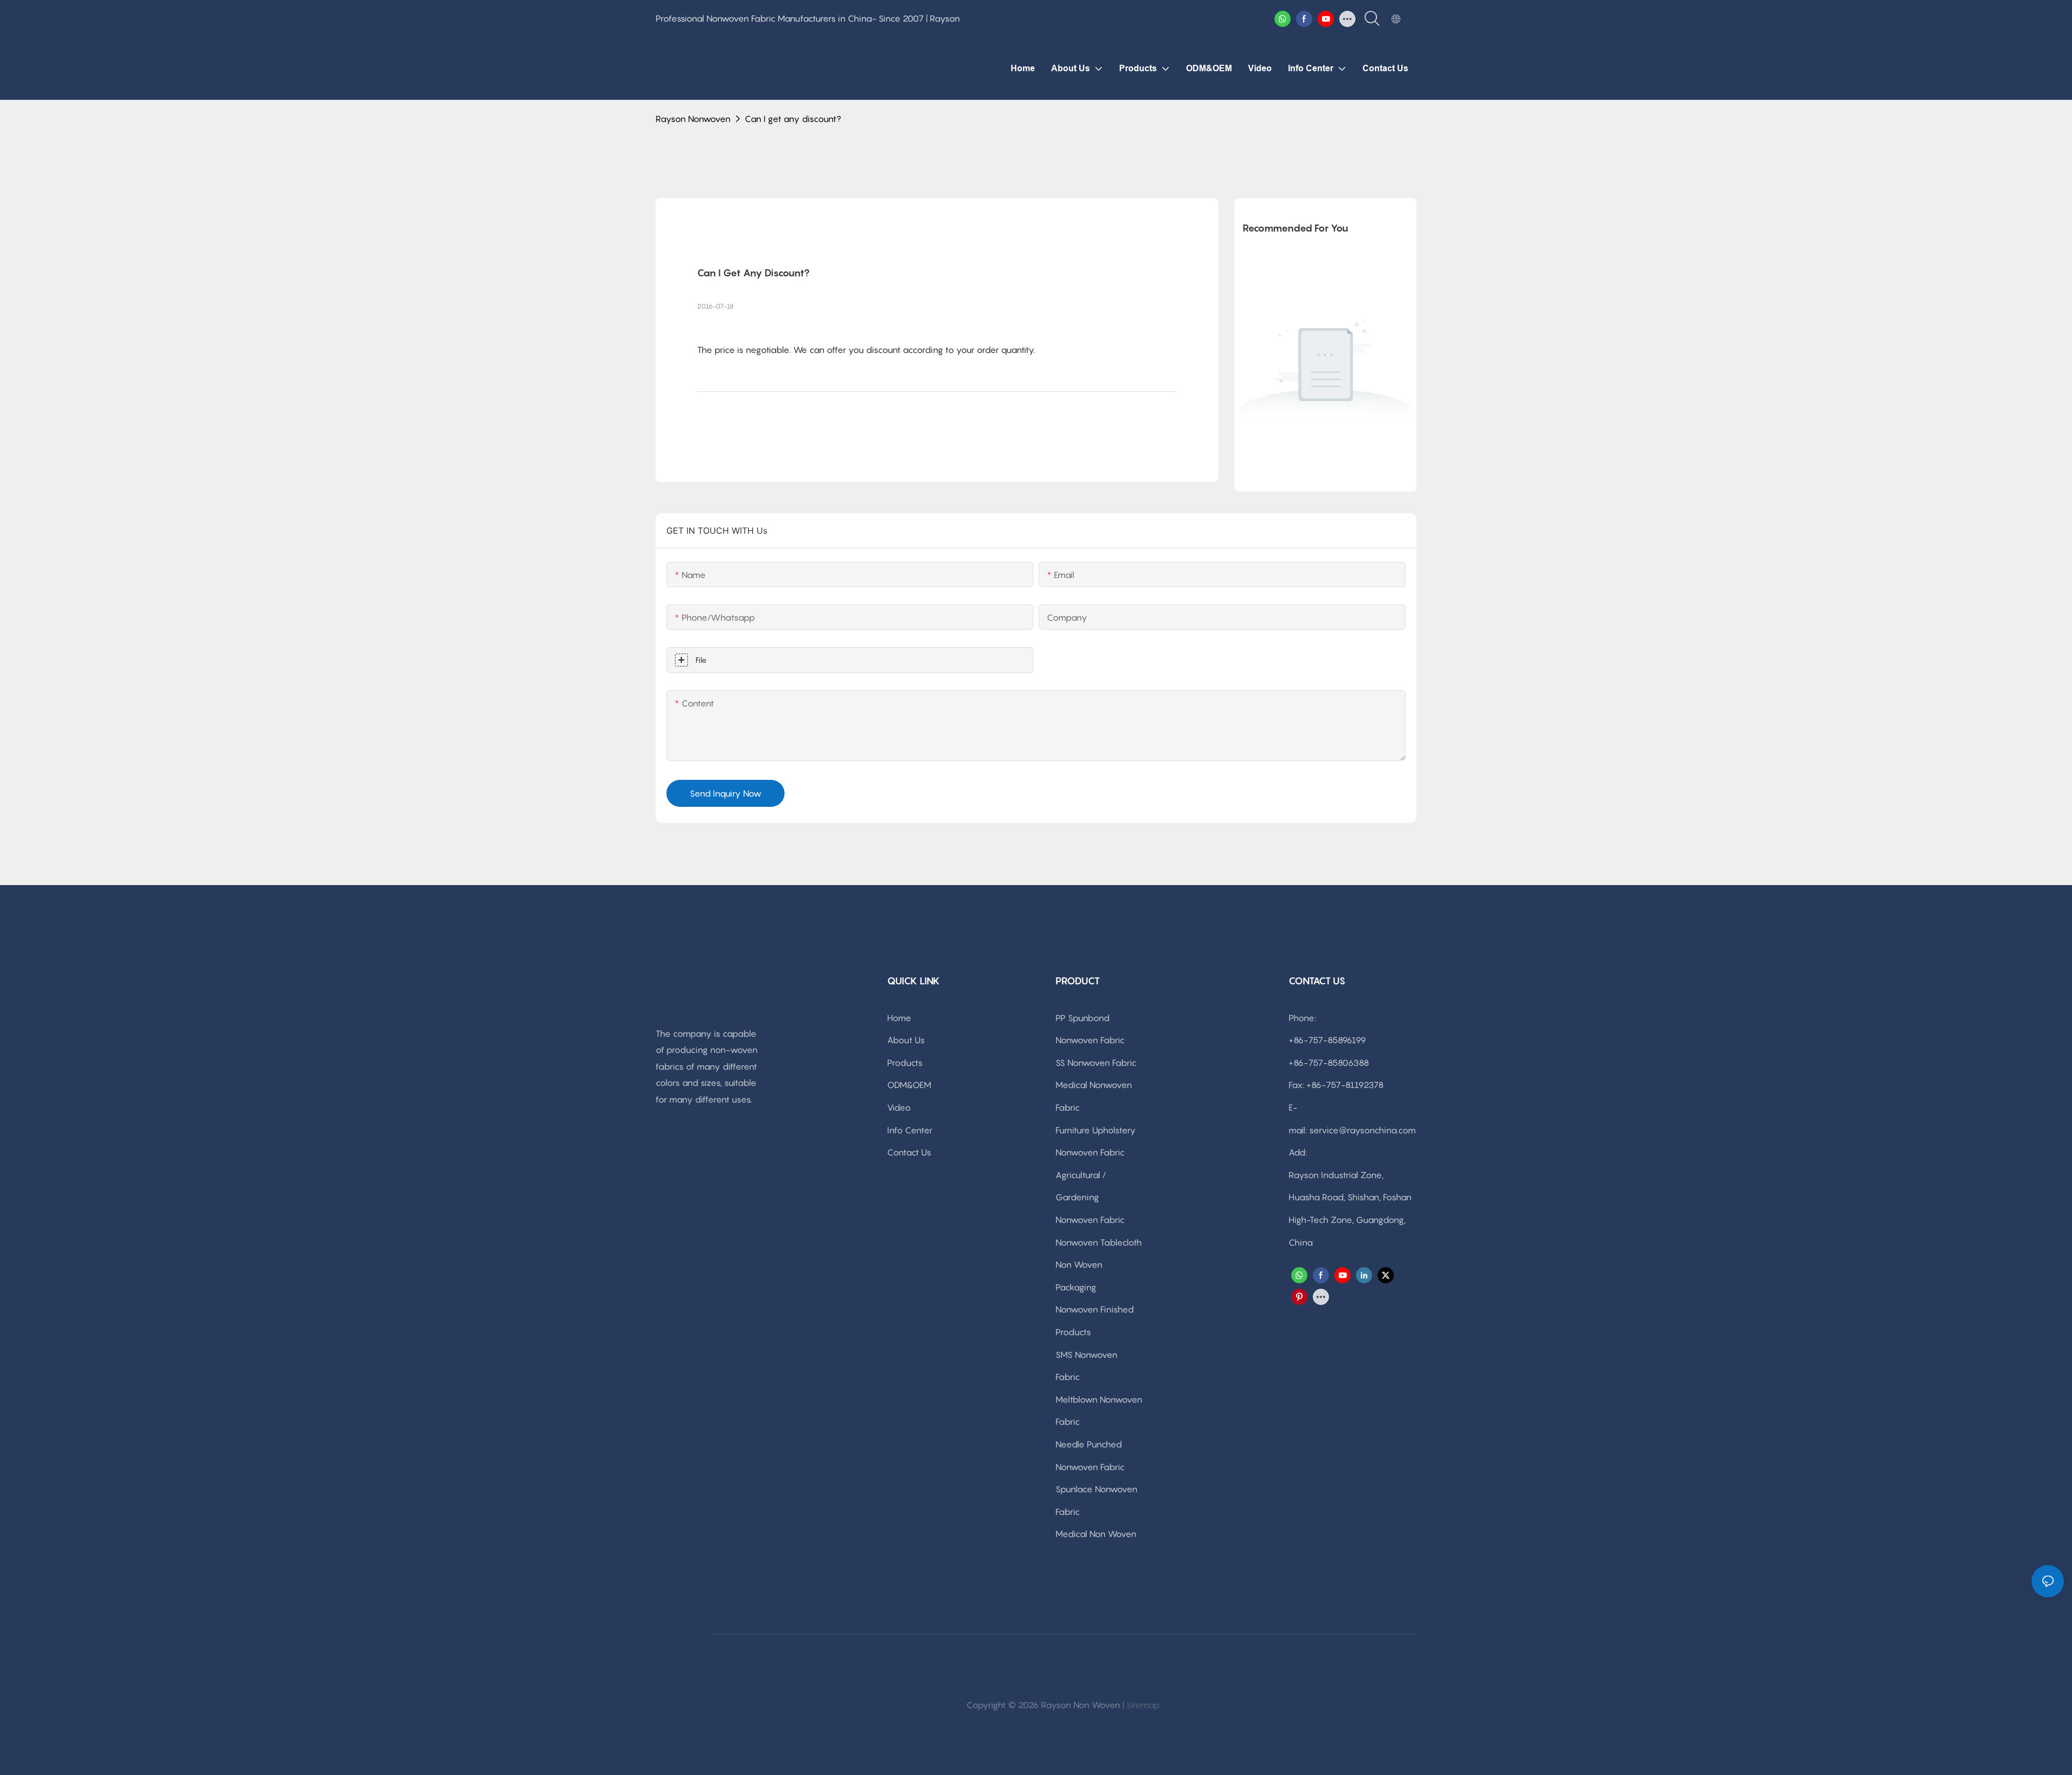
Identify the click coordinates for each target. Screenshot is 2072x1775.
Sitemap (1143, 1705)
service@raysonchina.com (1362, 1130)
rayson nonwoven (693, 119)
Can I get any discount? (793, 119)
